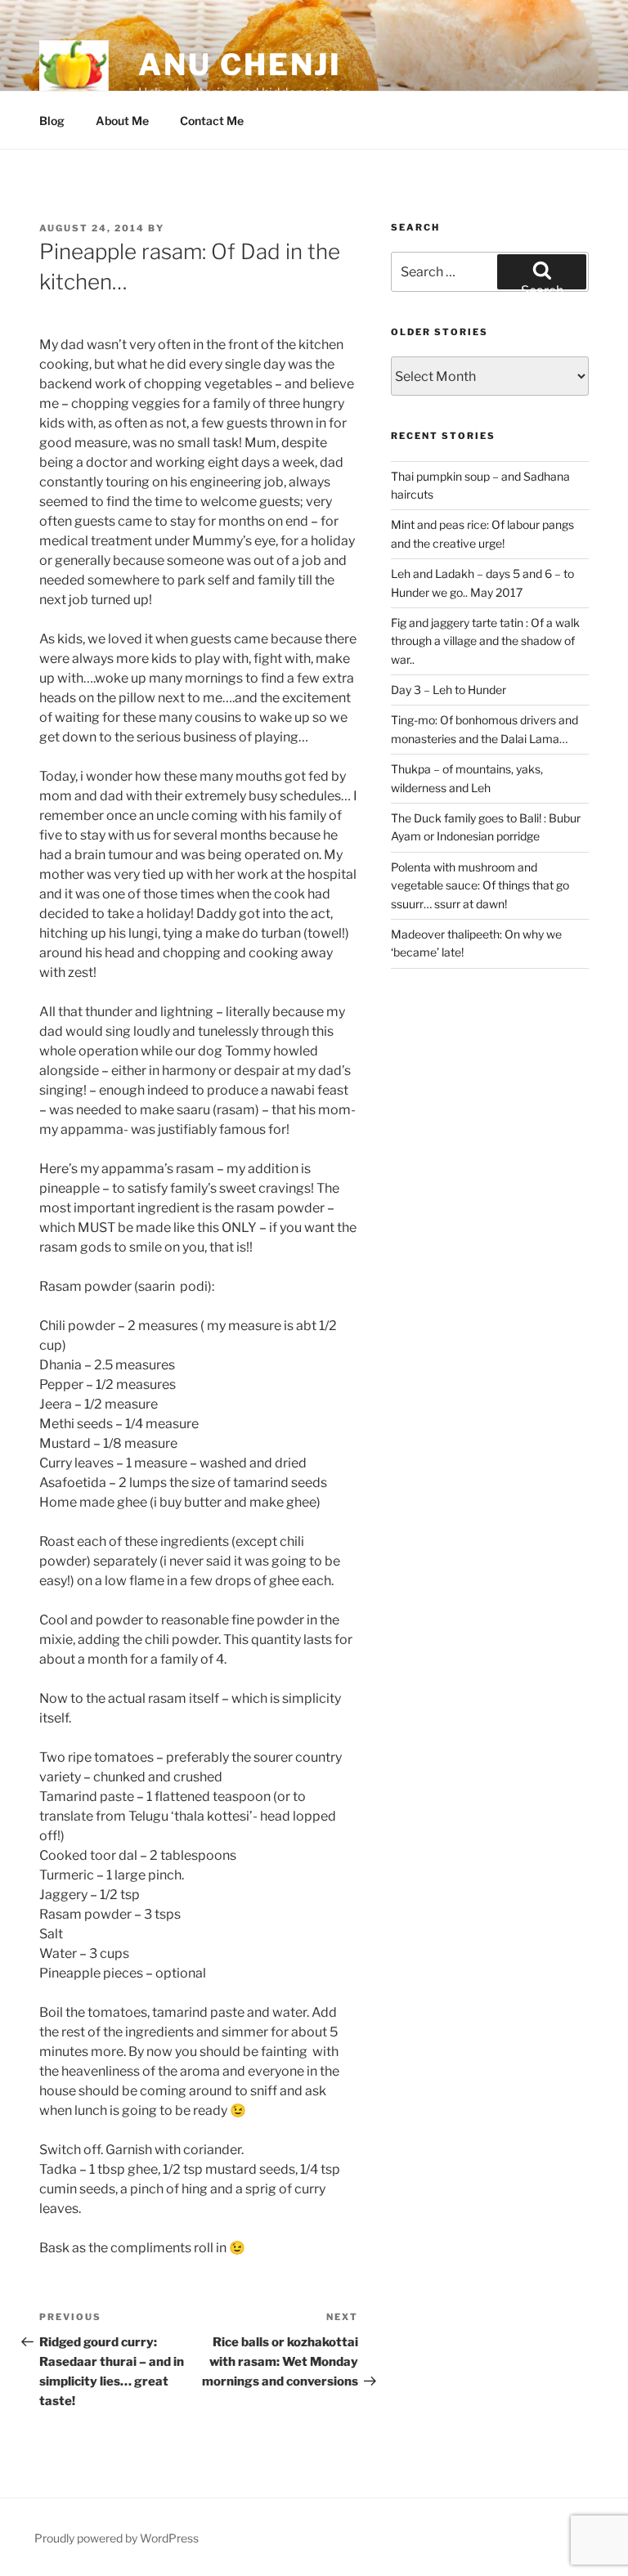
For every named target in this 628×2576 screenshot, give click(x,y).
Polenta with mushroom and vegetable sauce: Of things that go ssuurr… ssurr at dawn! (480, 885)
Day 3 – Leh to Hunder (449, 690)
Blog (52, 121)
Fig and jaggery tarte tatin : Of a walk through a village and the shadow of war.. (485, 641)
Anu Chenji (240, 65)
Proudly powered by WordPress (117, 2538)
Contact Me (212, 121)
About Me (122, 121)
